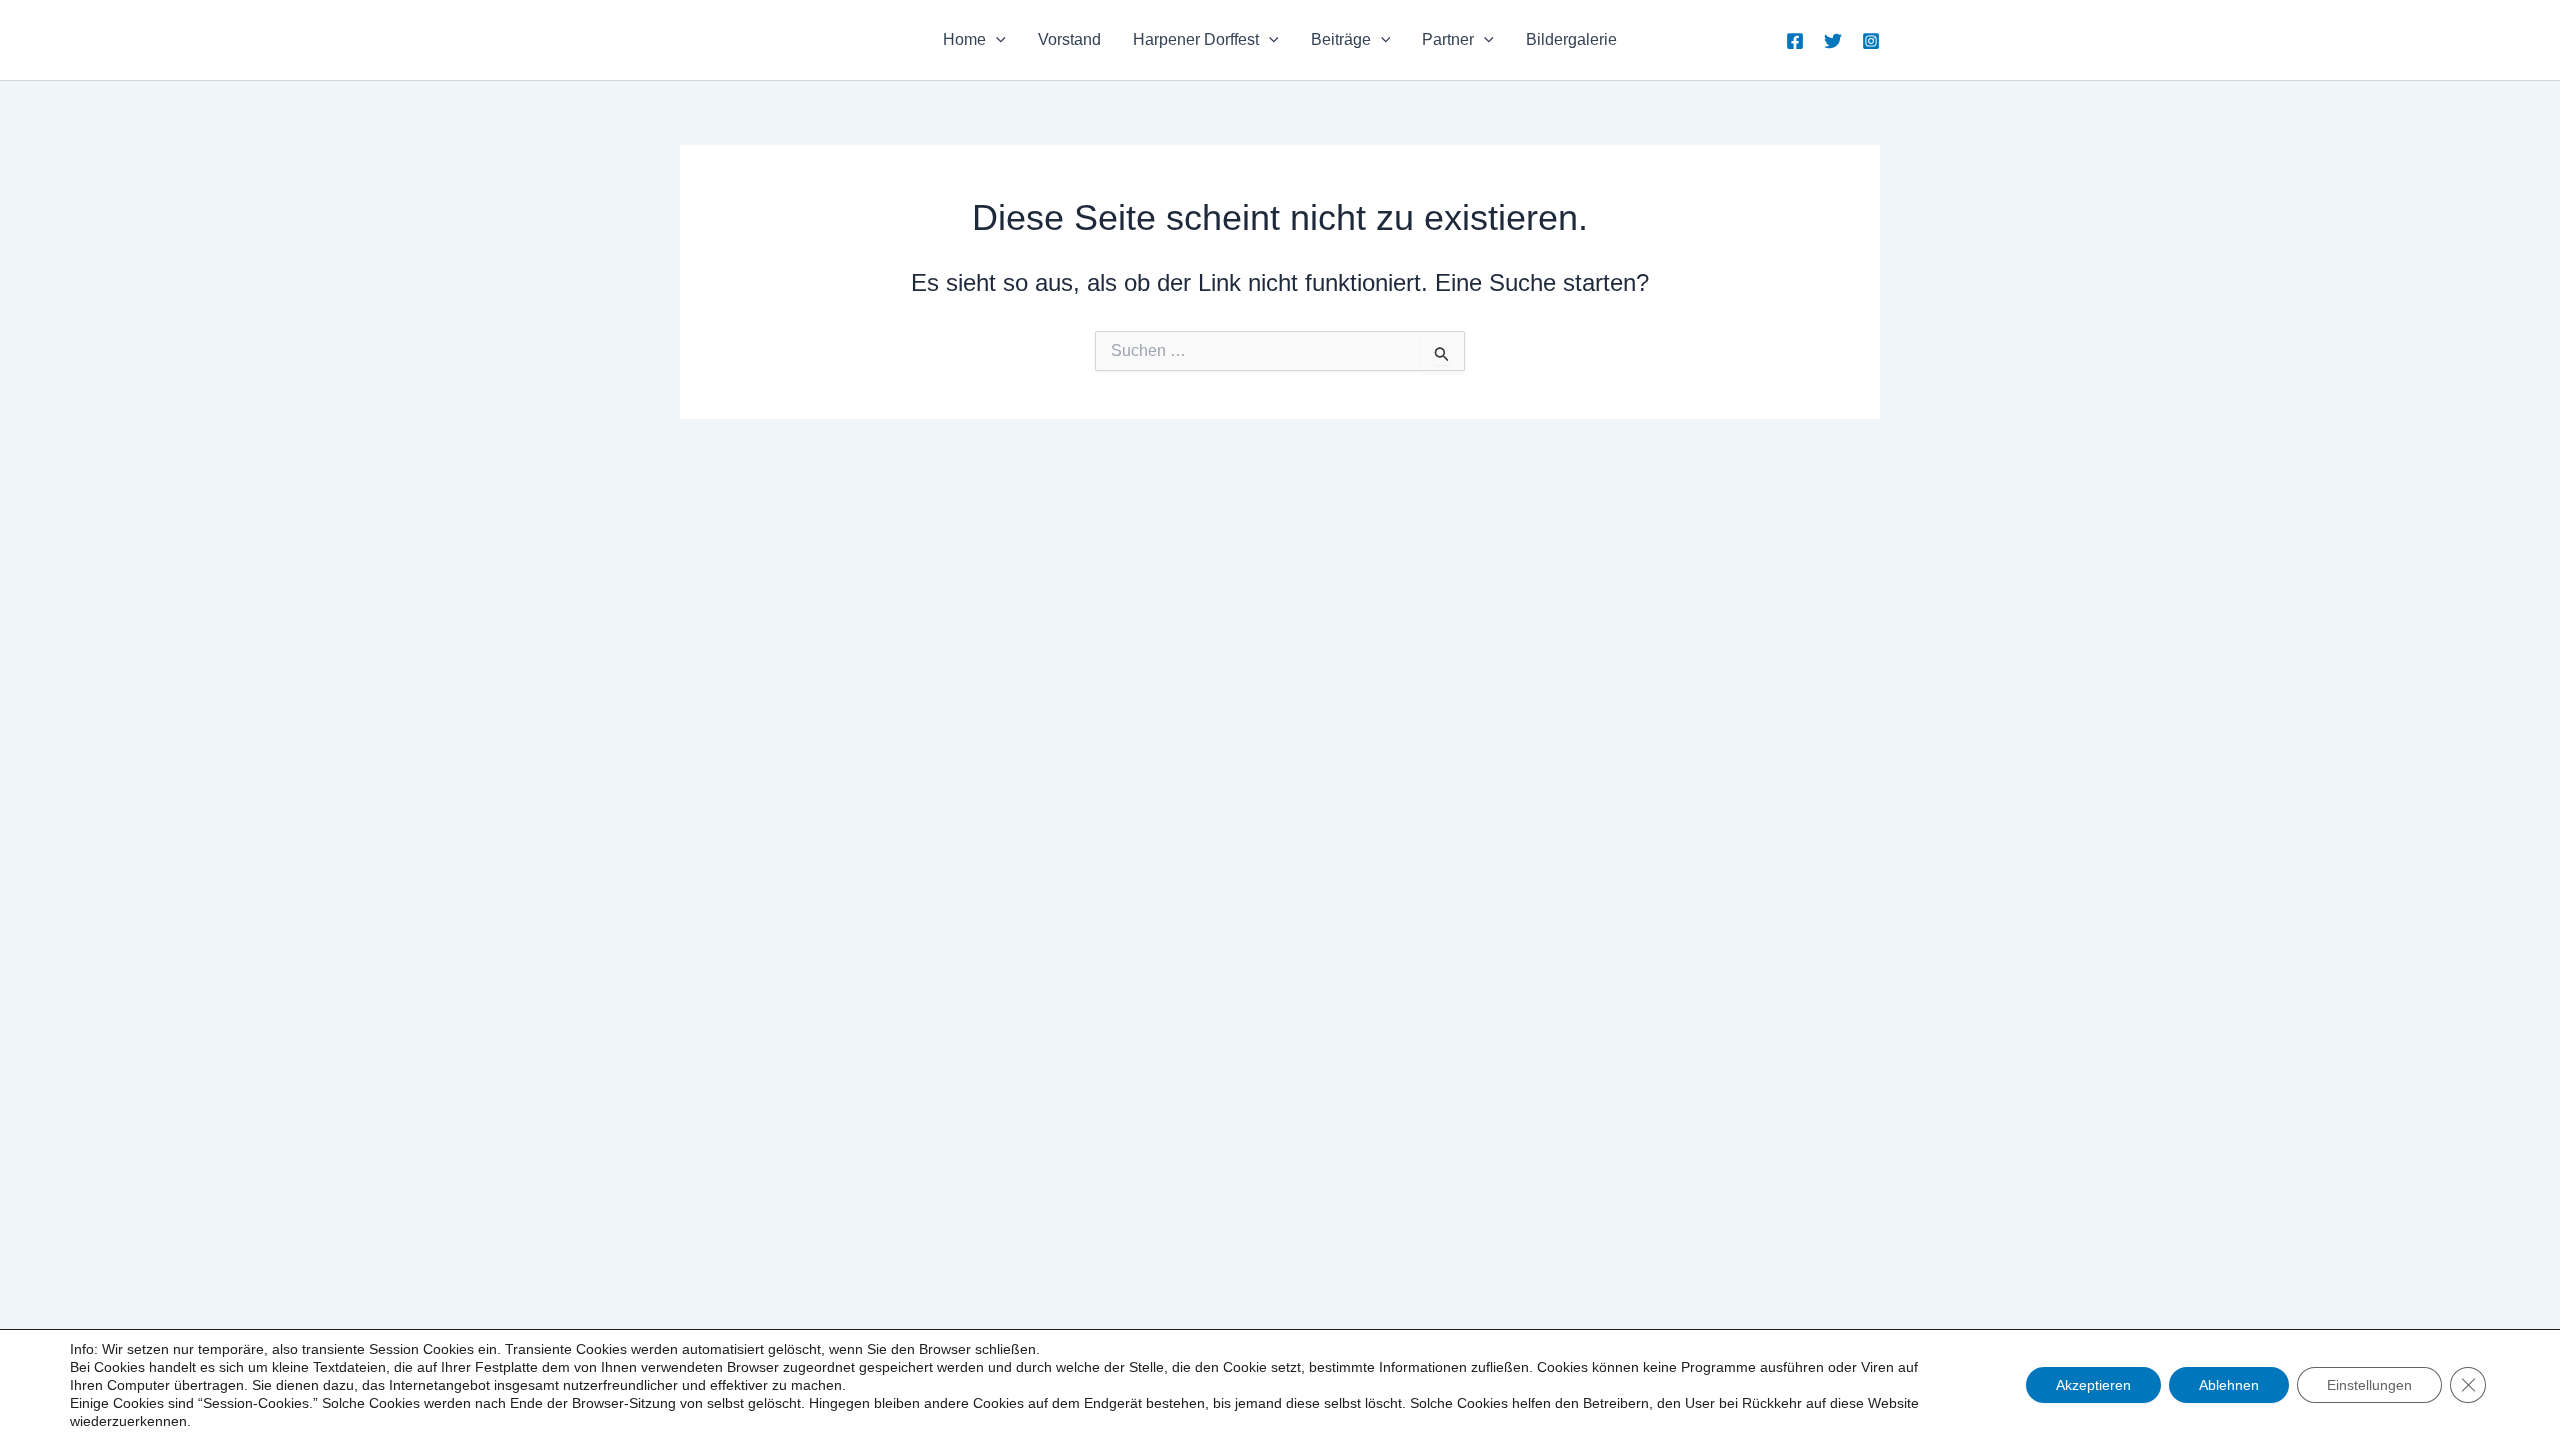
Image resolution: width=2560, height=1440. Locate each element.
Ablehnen (2229, 1385)
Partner (1448, 39)
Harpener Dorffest (1196, 39)
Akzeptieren (2093, 1385)
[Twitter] (1833, 41)
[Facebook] (1795, 41)
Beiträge (1341, 39)
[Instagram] (1871, 41)
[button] (996, 40)
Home (964, 39)
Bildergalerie (1571, 39)
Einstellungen (2369, 1385)
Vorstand (1069, 39)
